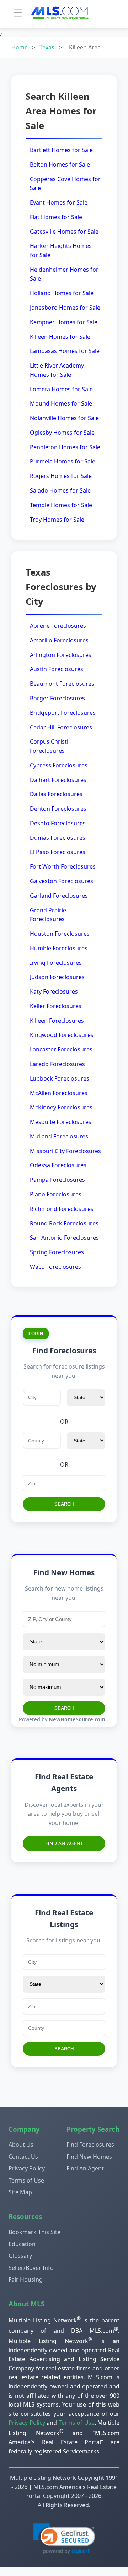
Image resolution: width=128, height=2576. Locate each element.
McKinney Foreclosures (61, 1107)
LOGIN (36, 1334)
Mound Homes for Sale (61, 403)
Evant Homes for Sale (59, 202)
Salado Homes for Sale (60, 490)
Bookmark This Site (34, 2232)
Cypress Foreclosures (59, 765)
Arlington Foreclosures (61, 655)
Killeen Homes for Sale (60, 337)
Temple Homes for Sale (61, 505)
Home (20, 47)
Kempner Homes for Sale (64, 322)
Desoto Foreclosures (58, 823)
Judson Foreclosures (57, 977)
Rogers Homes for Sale (61, 476)
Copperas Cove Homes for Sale (65, 184)
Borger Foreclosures (57, 698)
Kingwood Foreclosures (62, 1035)
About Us (21, 2145)
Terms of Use (26, 2180)
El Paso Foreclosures (58, 852)
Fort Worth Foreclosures (63, 866)
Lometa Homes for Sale (61, 389)
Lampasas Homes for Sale (65, 351)
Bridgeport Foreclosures (63, 713)
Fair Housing (26, 2279)
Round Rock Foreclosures (64, 1223)
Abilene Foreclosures (58, 626)
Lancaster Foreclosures (61, 1049)
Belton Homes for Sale (60, 164)
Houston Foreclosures (60, 934)
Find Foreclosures (90, 2145)
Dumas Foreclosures (58, 838)
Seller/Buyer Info (31, 2268)
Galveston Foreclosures (62, 881)
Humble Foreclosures (59, 948)
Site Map (20, 2192)
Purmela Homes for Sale (63, 461)
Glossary (20, 2256)
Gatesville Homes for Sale (64, 232)
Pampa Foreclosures (57, 1180)
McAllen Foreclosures (59, 1093)
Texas (47, 47)
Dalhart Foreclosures (58, 780)
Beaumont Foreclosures (62, 684)
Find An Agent (64, 1843)
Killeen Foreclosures (57, 1021)
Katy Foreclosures (54, 991)
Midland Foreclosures (59, 1136)
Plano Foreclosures (56, 1194)
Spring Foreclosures (57, 1252)
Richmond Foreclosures (62, 1209)
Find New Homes (89, 2157)
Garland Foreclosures (59, 896)
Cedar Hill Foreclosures (61, 727)
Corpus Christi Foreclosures (49, 746)
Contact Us (23, 2157)
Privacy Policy (27, 2168)
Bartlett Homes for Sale (61, 150)
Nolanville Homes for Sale (64, 418)
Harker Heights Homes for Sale (61, 250)
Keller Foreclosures (56, 1006)
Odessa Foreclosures (58, 1165)
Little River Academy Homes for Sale (57, 370)
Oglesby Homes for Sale (62, 433)
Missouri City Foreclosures (65, 1151)
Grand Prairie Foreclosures (48, 915)
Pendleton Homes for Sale (65, 447)
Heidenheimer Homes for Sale (64, 274)
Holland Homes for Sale (62, 293)
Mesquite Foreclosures (61, 1122)
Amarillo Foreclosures (59, 640)
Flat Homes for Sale (56, 217)
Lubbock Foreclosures (60, 1078)
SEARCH (64, 1504)
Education (22, 2244)
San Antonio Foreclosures (64, 1238)
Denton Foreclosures (58, 809)
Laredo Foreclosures (57, 1064)
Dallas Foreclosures (56, 794)
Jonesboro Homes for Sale (65, 308)
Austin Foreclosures (57, 669)
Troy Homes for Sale (57, 520)
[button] (64, 2539)
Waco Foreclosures (55, 1267)
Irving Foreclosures (56, 963)
